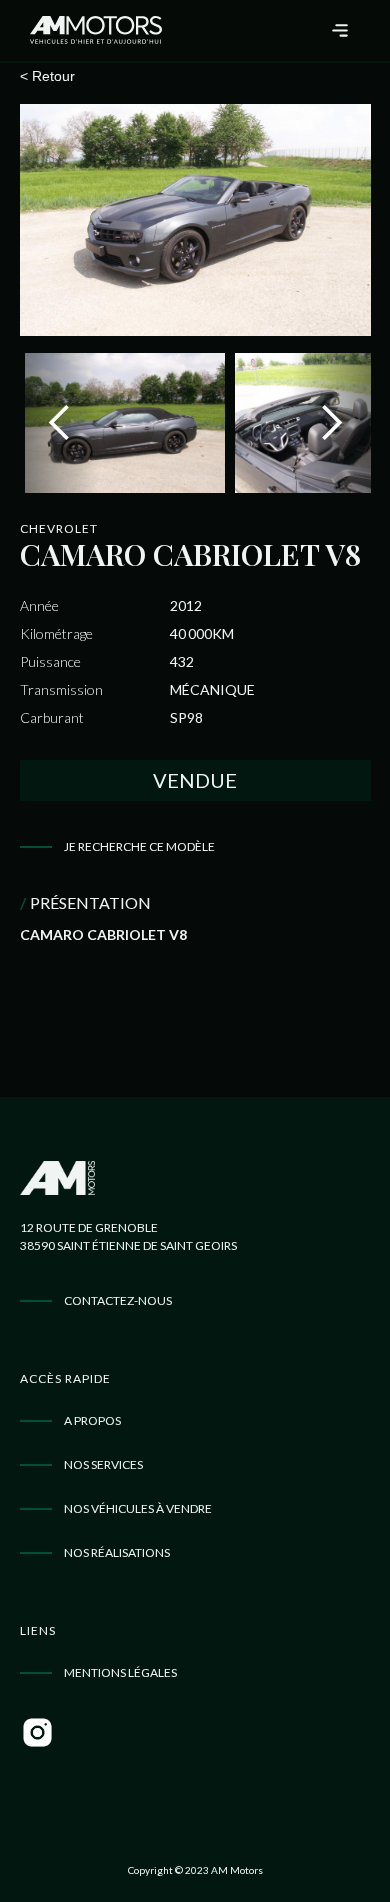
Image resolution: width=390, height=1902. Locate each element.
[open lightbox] (195, 220)
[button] (340, 30)
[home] (91, 30)
